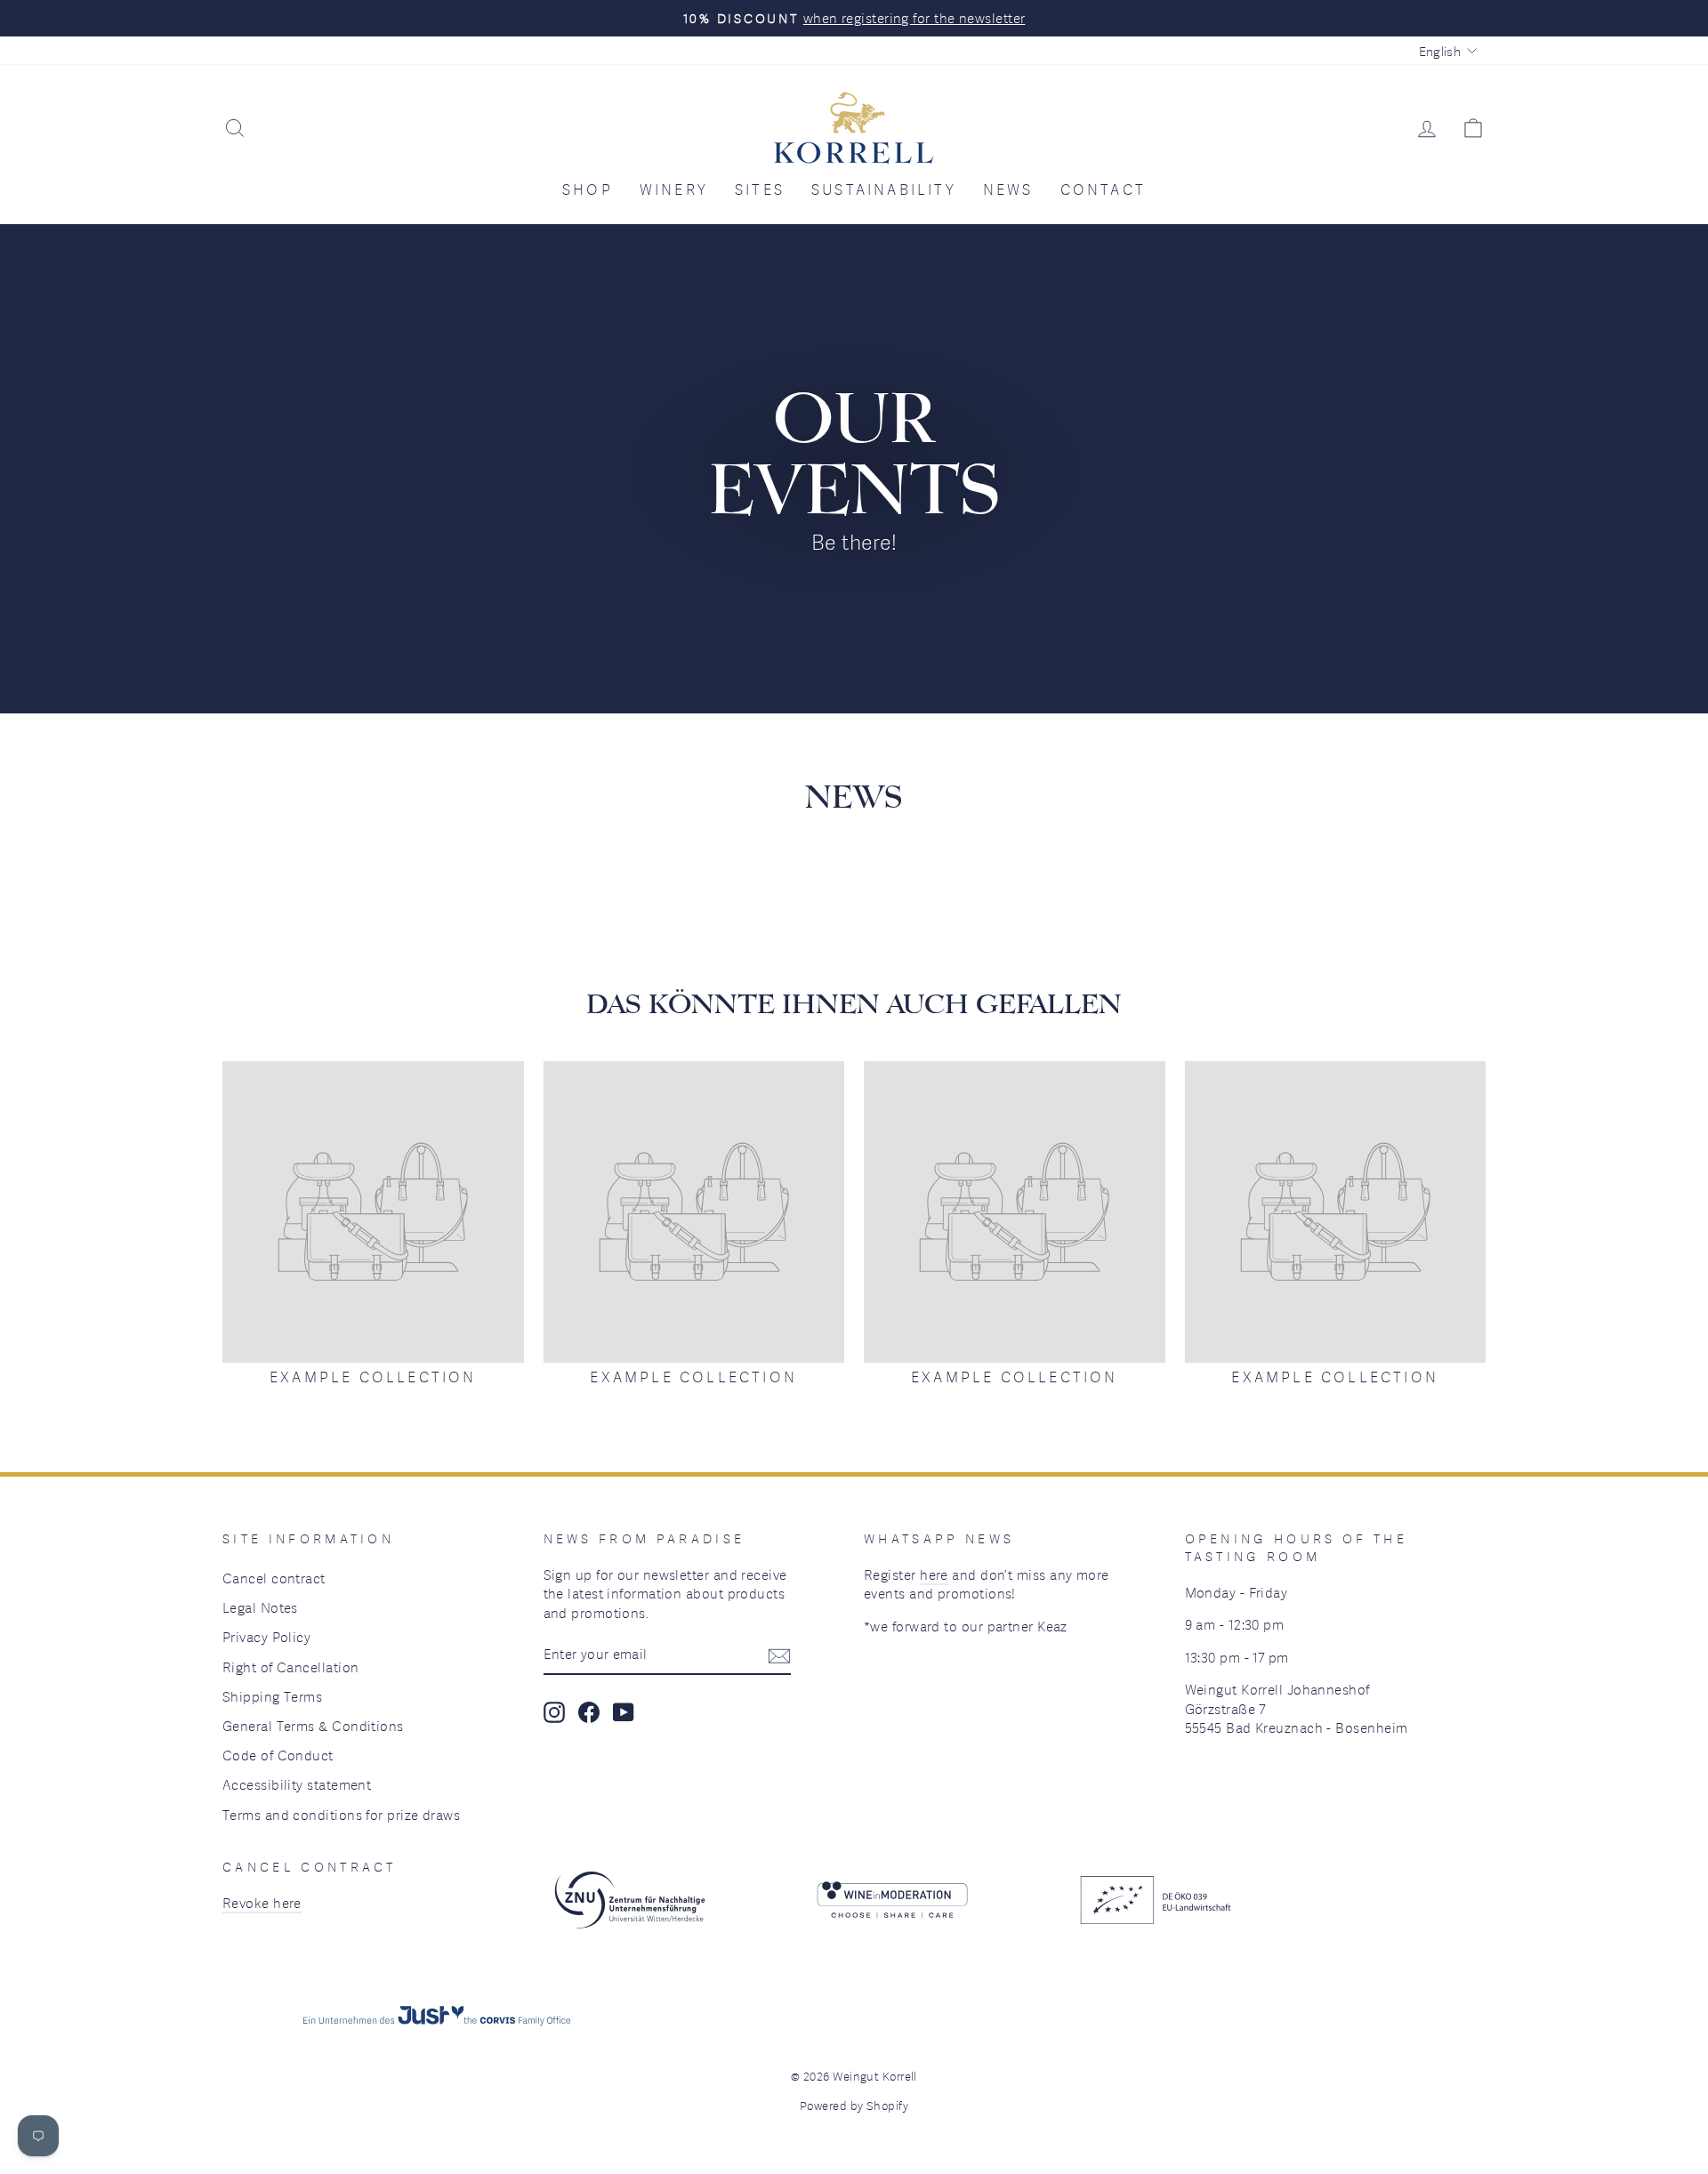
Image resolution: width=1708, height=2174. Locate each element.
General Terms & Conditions (313, 1726)
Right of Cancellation (290, 1667)
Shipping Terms (272, 1696)
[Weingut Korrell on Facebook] (589, 1712)
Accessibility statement (297, 1784)
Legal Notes (260, 1607)
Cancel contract (274, 1578)
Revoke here (262, 1903)
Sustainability (884, 189)
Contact (1103, 189)
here (934, 1574)
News (1008, 189)
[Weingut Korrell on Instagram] (554, 1712)
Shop (588, 189)
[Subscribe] (779, 1655)
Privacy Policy (266, 1637)
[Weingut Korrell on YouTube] (624, 1712)
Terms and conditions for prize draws (341, 1815)
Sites (760, 189)
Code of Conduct (278, 1755)
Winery (674, 189)
